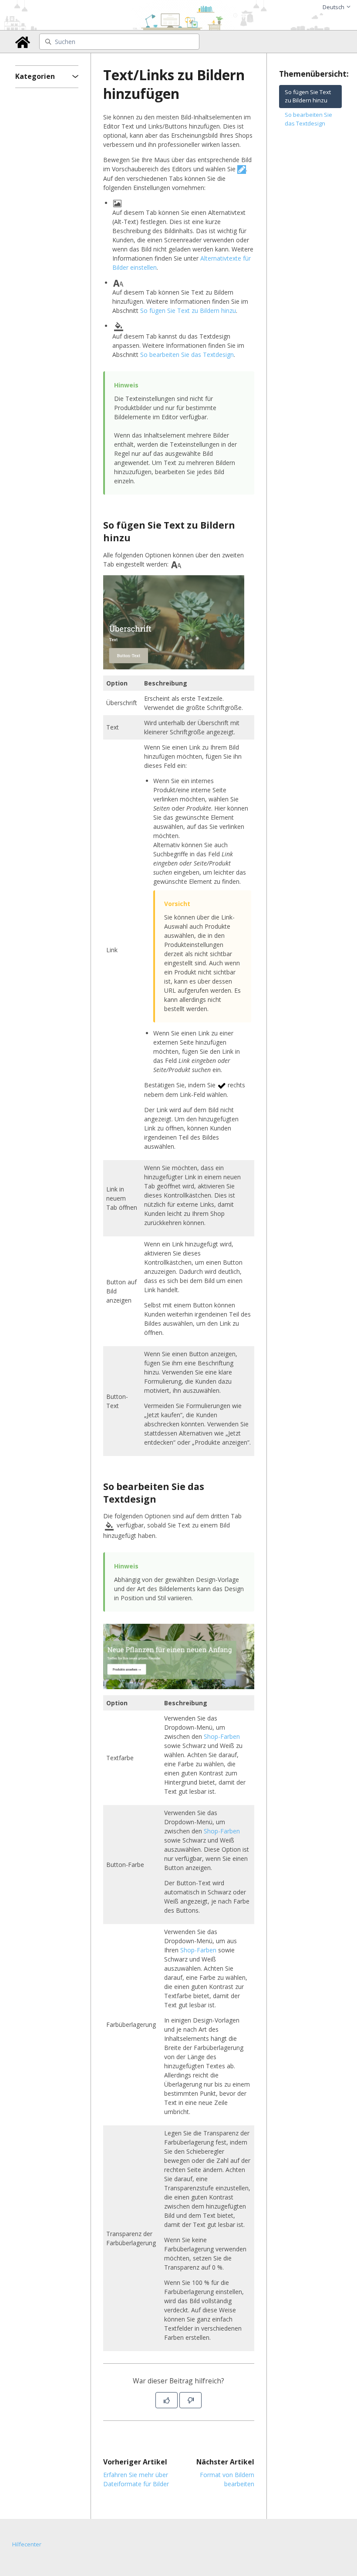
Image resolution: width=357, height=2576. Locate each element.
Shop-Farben (222, 1736)
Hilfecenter (27, 2544)
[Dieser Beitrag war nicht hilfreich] (190, 2400)
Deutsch (334, 7)
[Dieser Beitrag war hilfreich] (167, 2400)
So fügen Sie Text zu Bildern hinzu (188, 311)
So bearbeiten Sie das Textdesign (187, 355)
